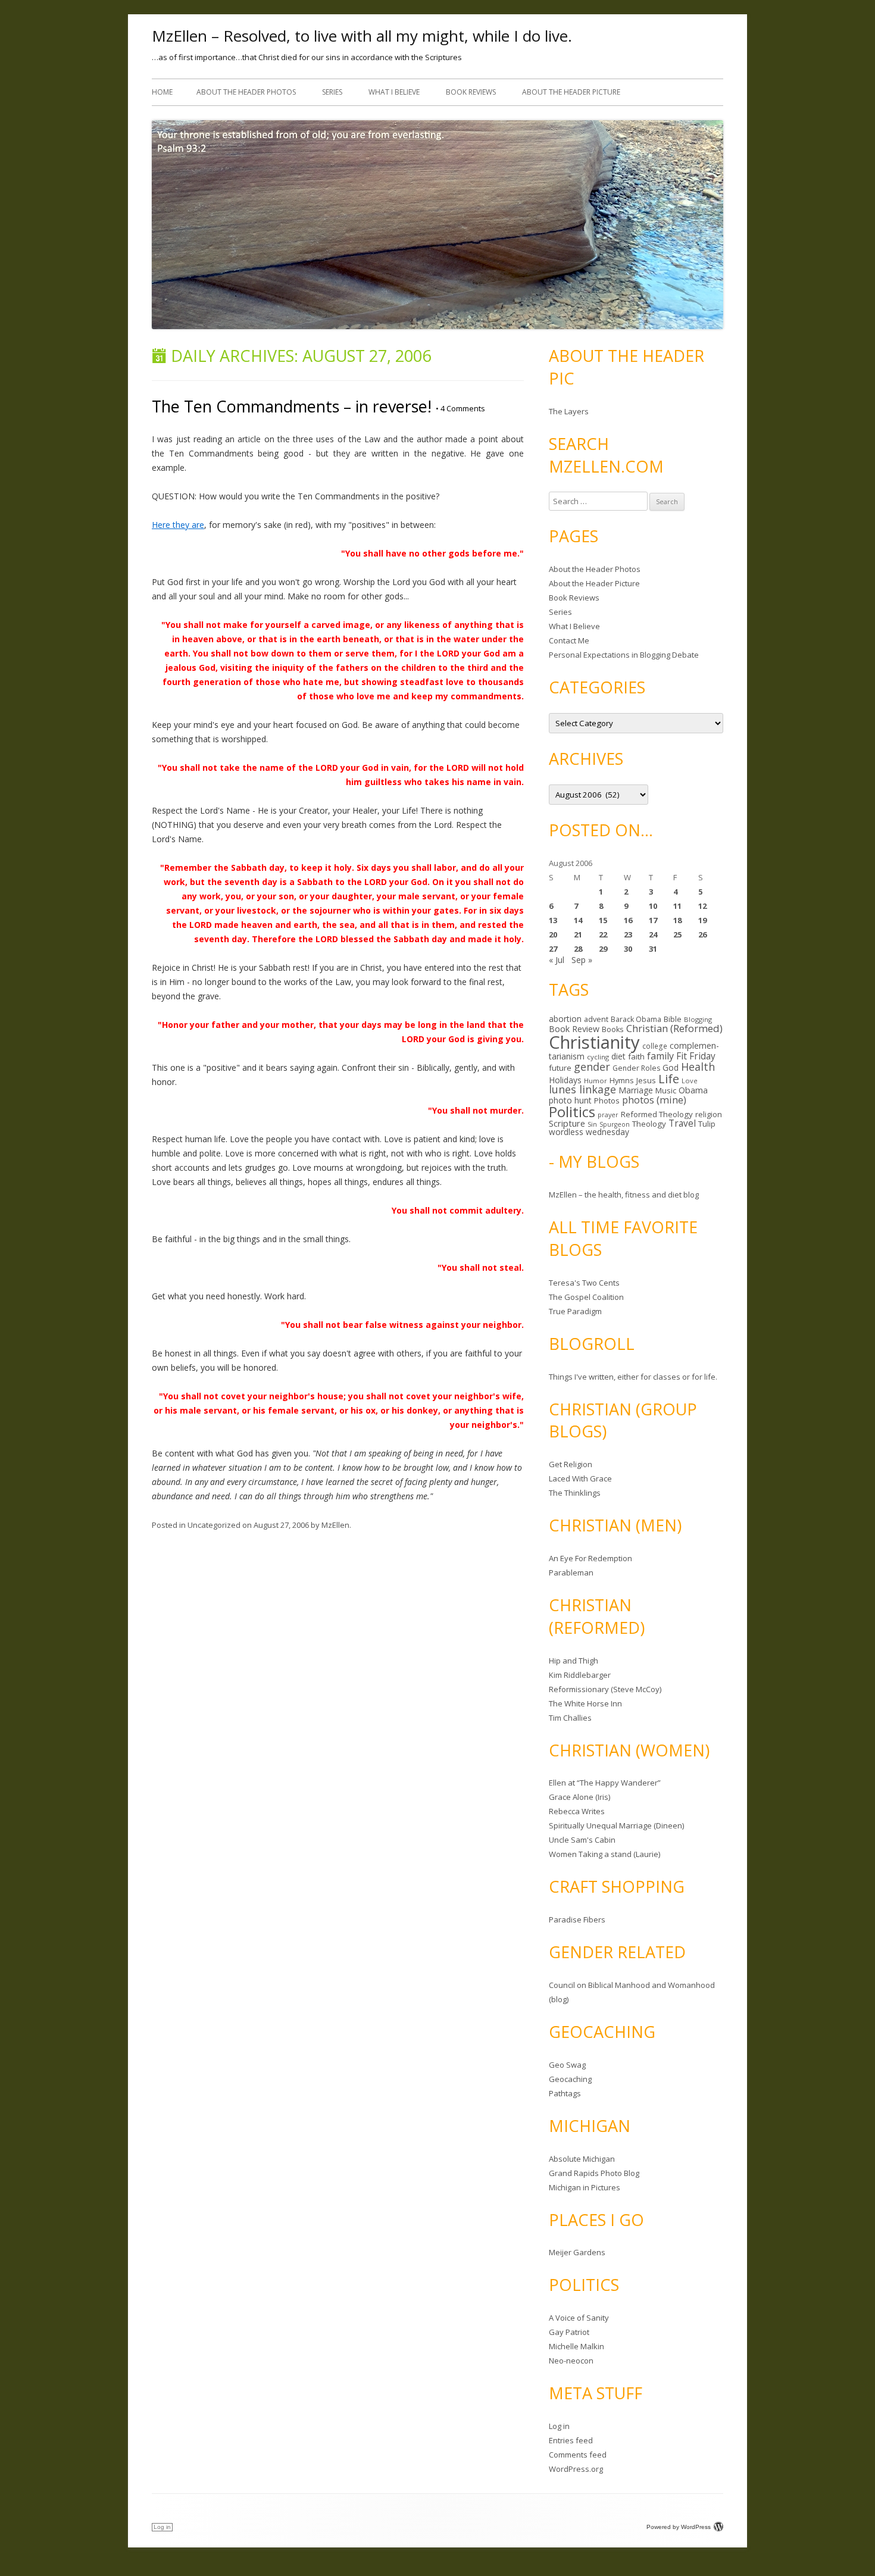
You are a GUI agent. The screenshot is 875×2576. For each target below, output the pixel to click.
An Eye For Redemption (590, 1558)
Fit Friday (696, 1056)
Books (613, 1029)
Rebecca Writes (577, 1811)
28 (578, 949)
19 (702, 920)
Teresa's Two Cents (584, 1283)
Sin (592, 1124)
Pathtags (565, 2093)
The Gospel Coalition (586, 1297)
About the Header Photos (246, 92)
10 (653, 906)
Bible (673, 1019)
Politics (572, 1112)
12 (702, 906)
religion (709, 1114)
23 (628, 934)
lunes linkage (582, 1089)
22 (603, 934)
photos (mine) (654, 1100)
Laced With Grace (580, 1478)
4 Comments (460, 408)
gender (592, 1067)
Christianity (594, 1042)
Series (332, 92)
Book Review (574, 1029)
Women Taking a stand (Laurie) (604, 1854)
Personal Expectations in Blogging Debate (624, 655)
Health (698, 1067)
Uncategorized (214, 1525)
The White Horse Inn (585, 1703)
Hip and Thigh (574, 1661)
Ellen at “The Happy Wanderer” (605, 1783)
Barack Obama (636, 1019)
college (655, 1046)
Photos (607, 1101)
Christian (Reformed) (674, 1028)
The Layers (569, 411)
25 (677, 934)
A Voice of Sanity (579, 2318)
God (671, 1067)
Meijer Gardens (577, 2252)
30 (628, 949)
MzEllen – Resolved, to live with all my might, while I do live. (362, 36)
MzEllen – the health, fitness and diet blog (624, 1195)
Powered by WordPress (679, 2527)
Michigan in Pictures (585, 2187)
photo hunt (570, 1100)
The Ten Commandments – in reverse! (292, 406)
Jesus (646, 1080)
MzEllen (335, 1525)
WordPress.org (576, 2469)
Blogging (698, 1019)
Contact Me (569, 640)
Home (162, 92)
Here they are (178, 525)
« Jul (557, 960)
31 (653, 949)
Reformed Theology (657, 1114)
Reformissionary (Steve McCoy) (605, 1689)
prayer (608, 1115)
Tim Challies (570, 1718)
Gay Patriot (569, 2332)
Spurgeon (615, 1124)
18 (677, 920)
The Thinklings (575, 1493)
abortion (565, 1019)
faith (636, 1056)
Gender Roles (636, 1068)
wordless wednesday (589, 1132)
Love (690, 1081)
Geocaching (570, 2079)
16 (628, 920)
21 (578, 934)
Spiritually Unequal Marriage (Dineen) (616, 1825)
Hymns (622, 1080)
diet (618, 1056)
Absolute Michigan (582, 2159)
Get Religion (571, 1464)
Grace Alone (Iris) (579, 1797)
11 (677, 906)
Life (669, 1078)
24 (653, 934)
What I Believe (394, 92)
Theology (649, 1124)
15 (603, 920)
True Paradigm (575, 1311)
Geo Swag (567, 2065)
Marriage (636, 1090)
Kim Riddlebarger (580, 1675)
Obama (693, 1090)
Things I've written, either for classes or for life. (633, 1377)
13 (553, 920)
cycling (598, 1057)
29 (603, 949)
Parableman (571, 1573)
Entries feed (571, 2440)
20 (553, 934)
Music (666, 1090)
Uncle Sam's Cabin (582, 1840)
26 (702, 934)
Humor (596, 1081)
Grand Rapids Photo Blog (594, 2173)
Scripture (567, 1123)
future (560, 1068)
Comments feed (578, 2455)
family (660, 1056)
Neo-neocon (571, 2361)
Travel (682, 1123)
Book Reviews (471, 92)
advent (596, 1019)
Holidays (565, 1080)
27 (553, 949)
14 (578, 920)
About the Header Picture (571, 92)
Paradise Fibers (577, 1920)
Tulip (707, 1124)
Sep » (582, 960)
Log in (559, 2426)
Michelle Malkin (576, 2346)
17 (653, 920)
